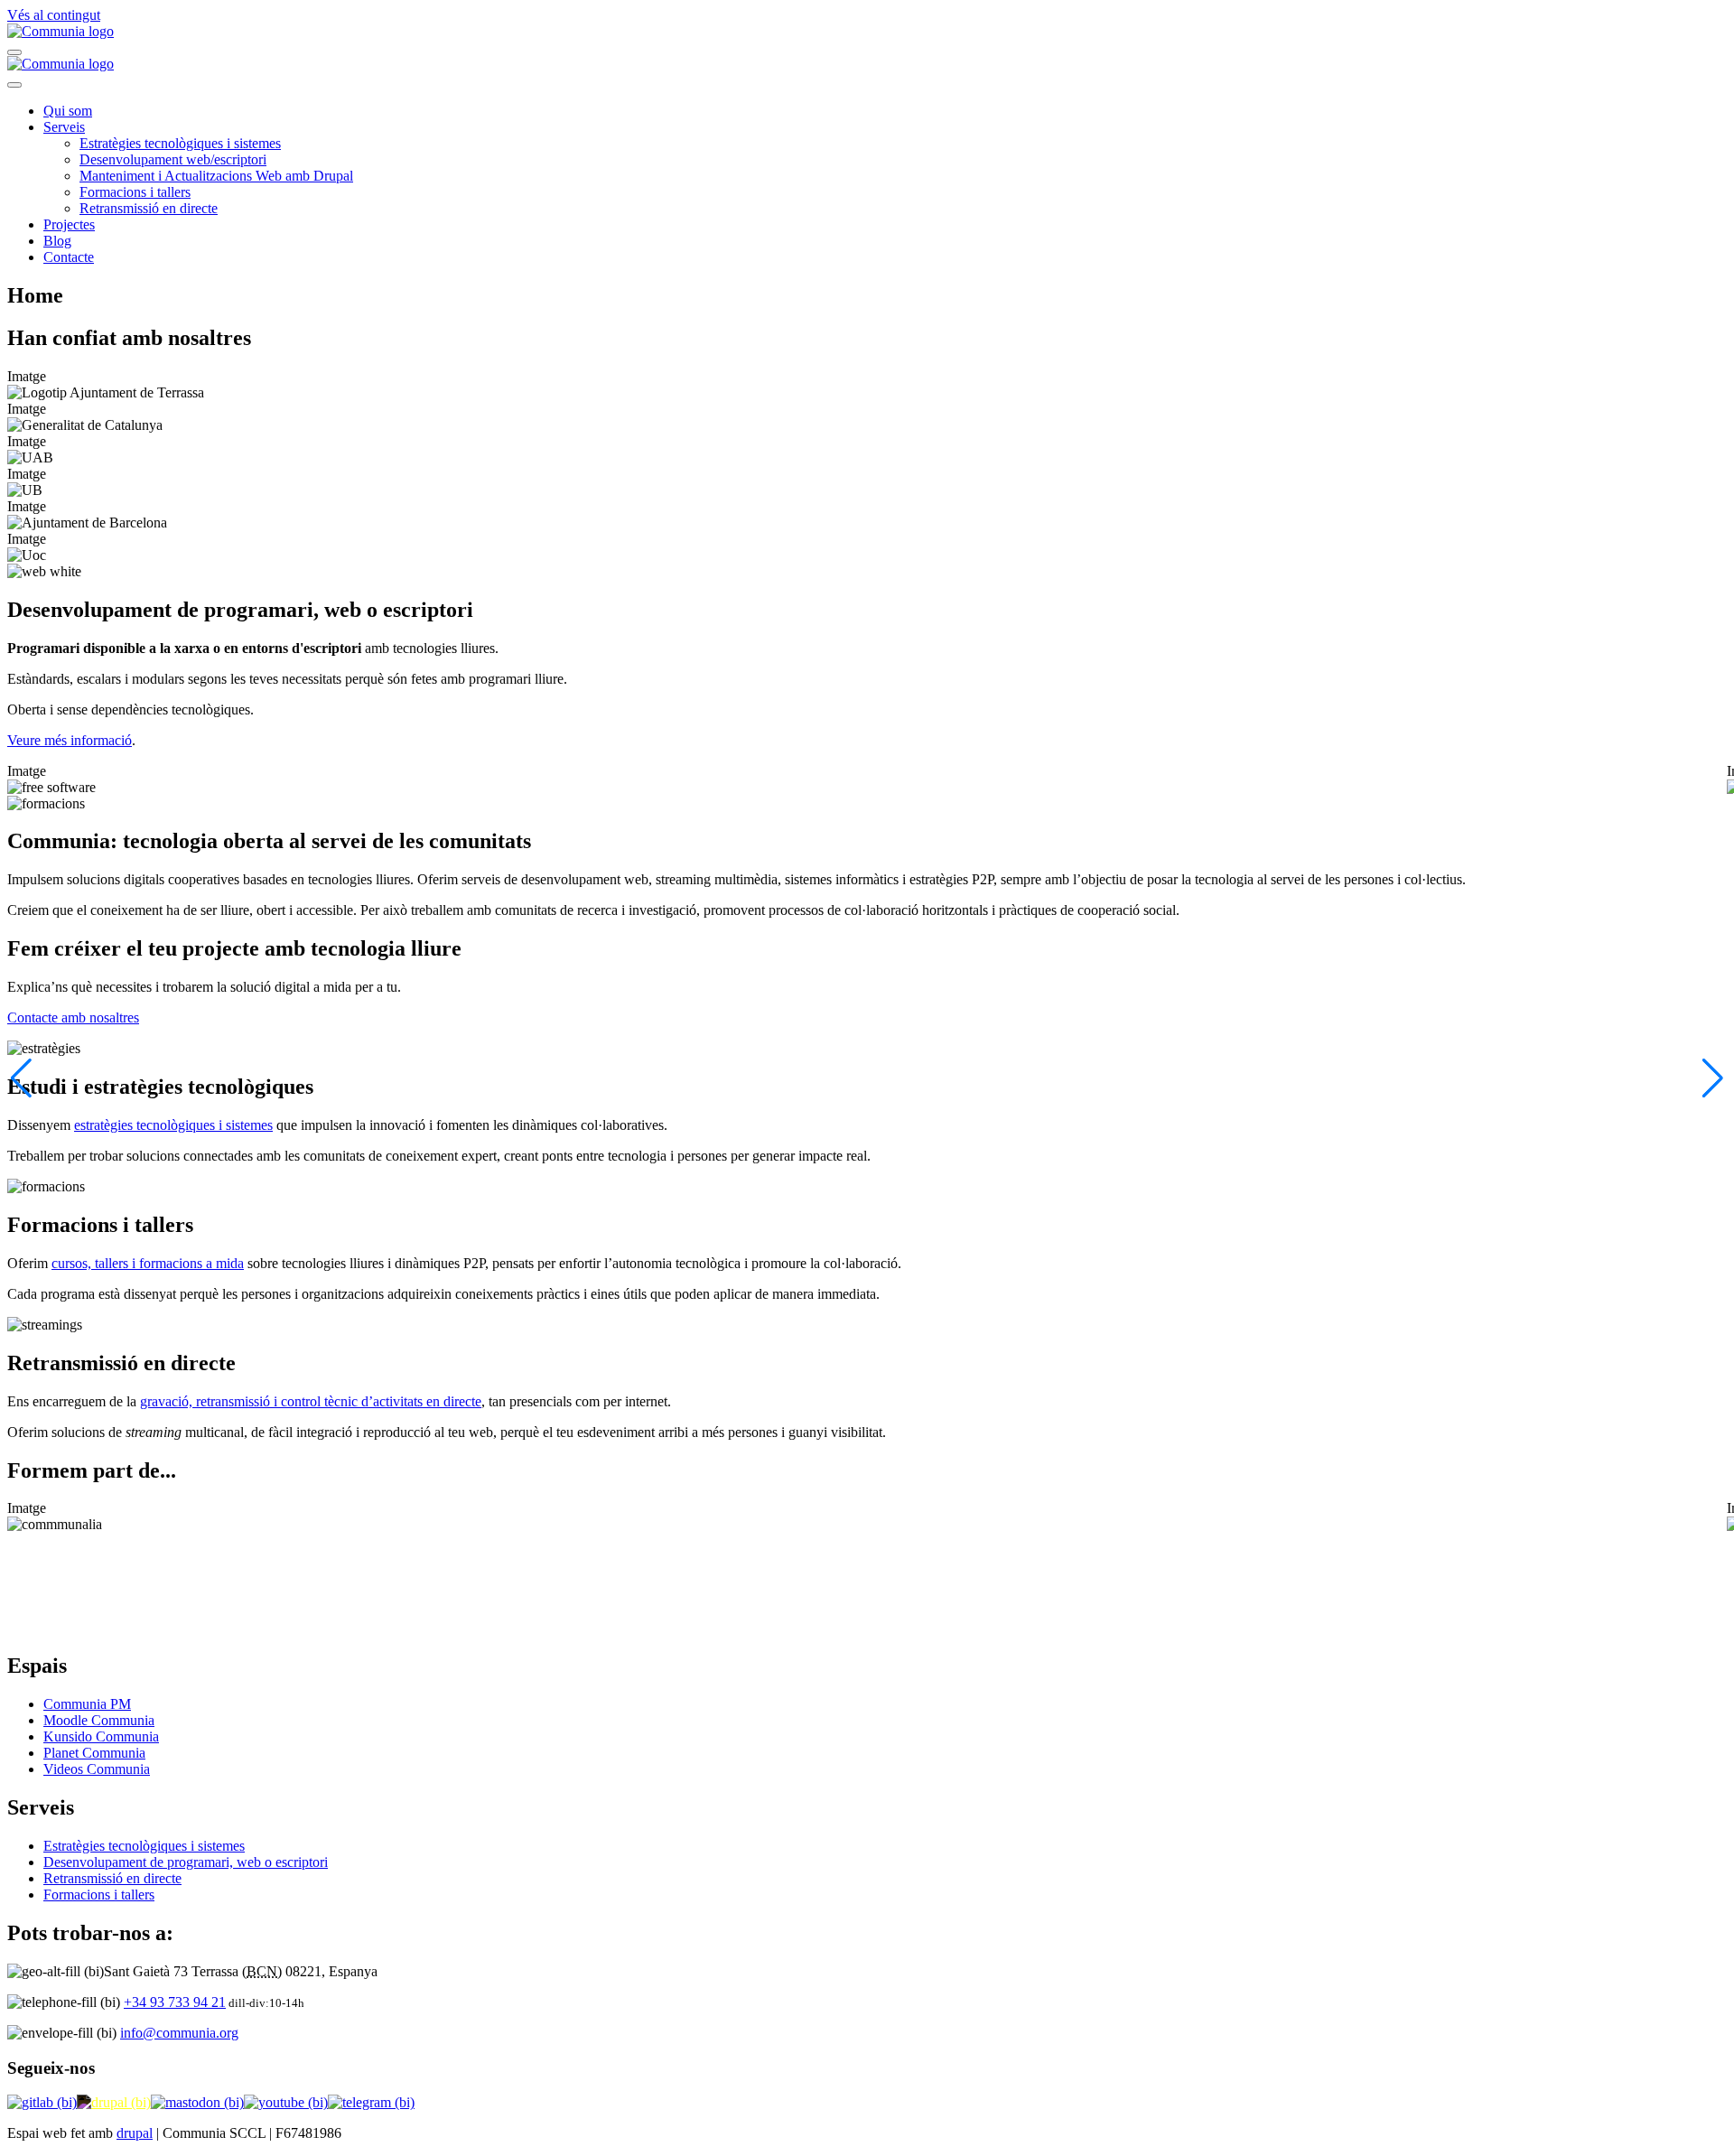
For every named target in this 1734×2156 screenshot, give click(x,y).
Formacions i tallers (135, 192)
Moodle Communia (99, 1720)
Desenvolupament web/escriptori (173, 159)
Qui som (68, 111)
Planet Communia (94, 1753)
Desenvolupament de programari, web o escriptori (186, 1862)
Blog (57, 241)
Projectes (69, 224)
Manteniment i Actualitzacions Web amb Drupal (216, 176)
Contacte (69, 257)
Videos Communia (97, 1769)
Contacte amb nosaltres (73, 1017)
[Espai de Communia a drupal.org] (114, 2102)
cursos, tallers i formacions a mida (148, 1263)
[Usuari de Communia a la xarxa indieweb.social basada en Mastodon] (197, 2102)
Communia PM (87, 1704)
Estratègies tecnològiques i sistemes (180, 143)
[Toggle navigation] (14, 52)
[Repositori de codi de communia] (42, 2102)
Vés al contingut (54, 15)
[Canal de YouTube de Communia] (286, 2102)
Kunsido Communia (101, 1736)
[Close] (14, 85)
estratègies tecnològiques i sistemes (173, 1125)
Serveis (64, 127)
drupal (135, 2133)
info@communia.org (179, 2033)
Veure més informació (70, 740)
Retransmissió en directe (149, 208)
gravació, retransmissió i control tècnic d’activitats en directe (311, 1401)
